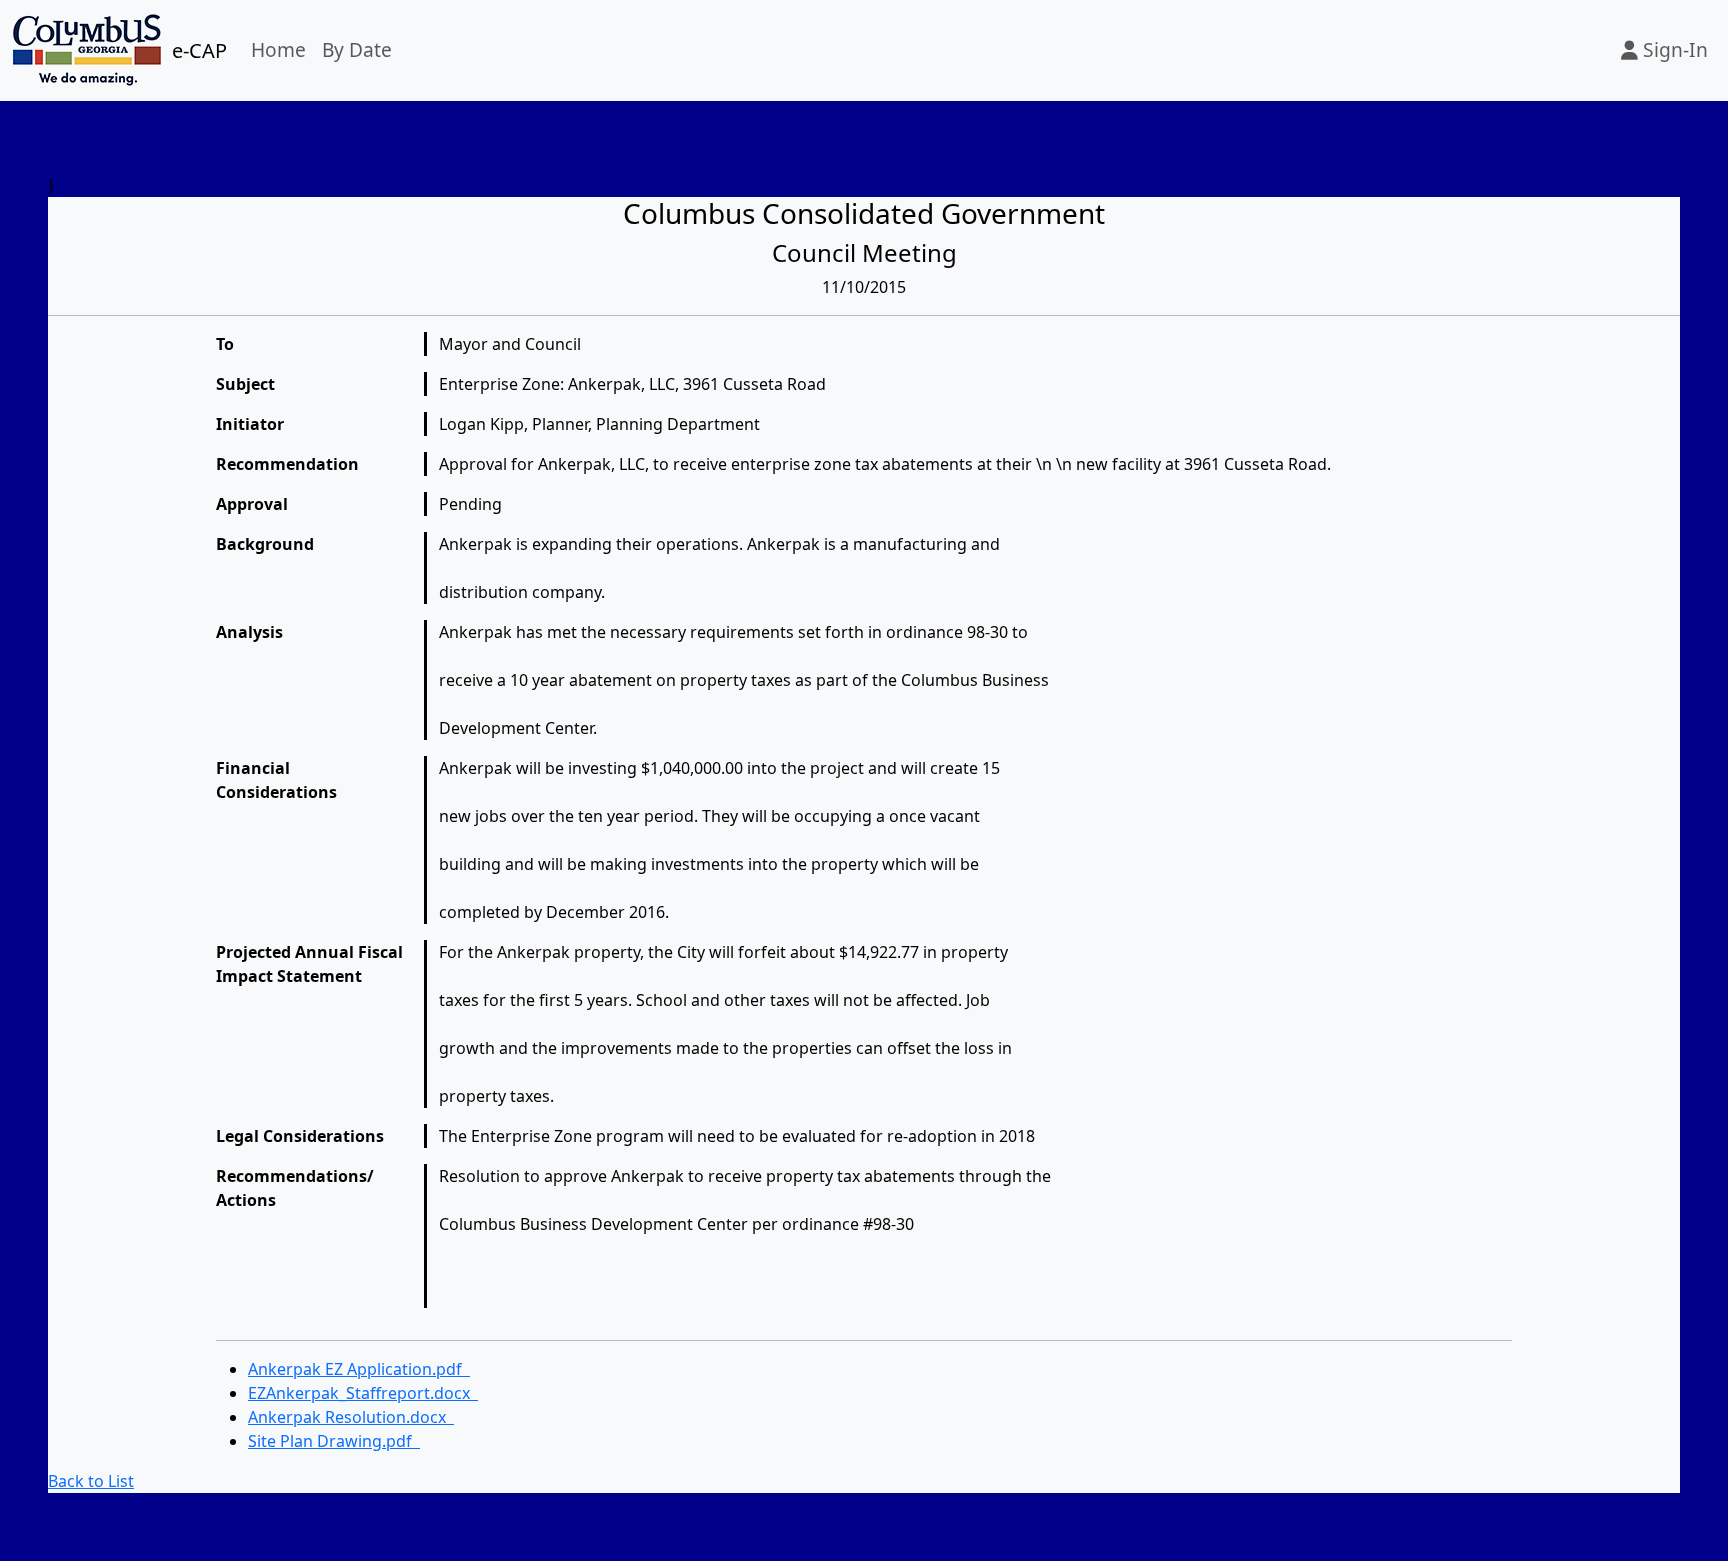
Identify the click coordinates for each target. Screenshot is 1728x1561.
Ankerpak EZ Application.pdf (359, 1369)
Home (278, 49)
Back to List (91, 1481)
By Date (357, 49)
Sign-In (1673, 49)
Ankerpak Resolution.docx (351, 1417)
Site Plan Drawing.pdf (334, 1441)
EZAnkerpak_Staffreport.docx (363, 1393)
